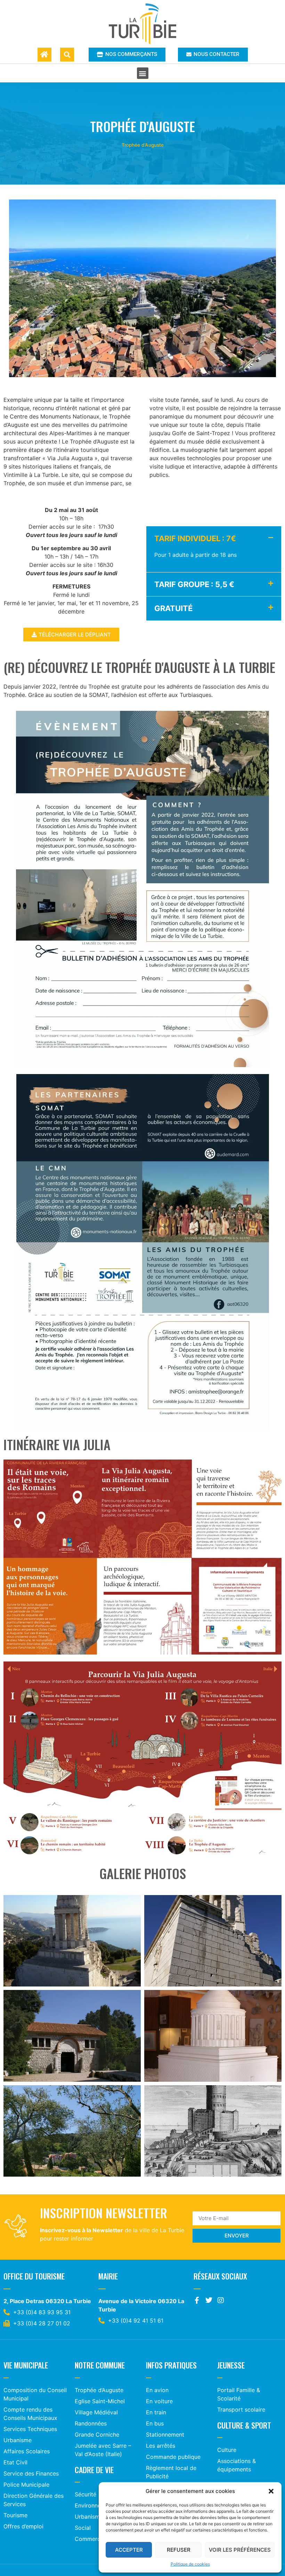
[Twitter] (209, 2300)
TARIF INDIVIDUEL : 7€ (195, 538)
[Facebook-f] (197, 2300)
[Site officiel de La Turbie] (143, 24)
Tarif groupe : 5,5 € (194, 584)
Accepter (129, 2550)
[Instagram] (221, 2300)
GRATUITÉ (173, 608)
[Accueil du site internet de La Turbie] (44, 55)
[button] (271, 2491)
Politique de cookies (190, 2564)
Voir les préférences (240, 2550)
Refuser (179, 2550)
